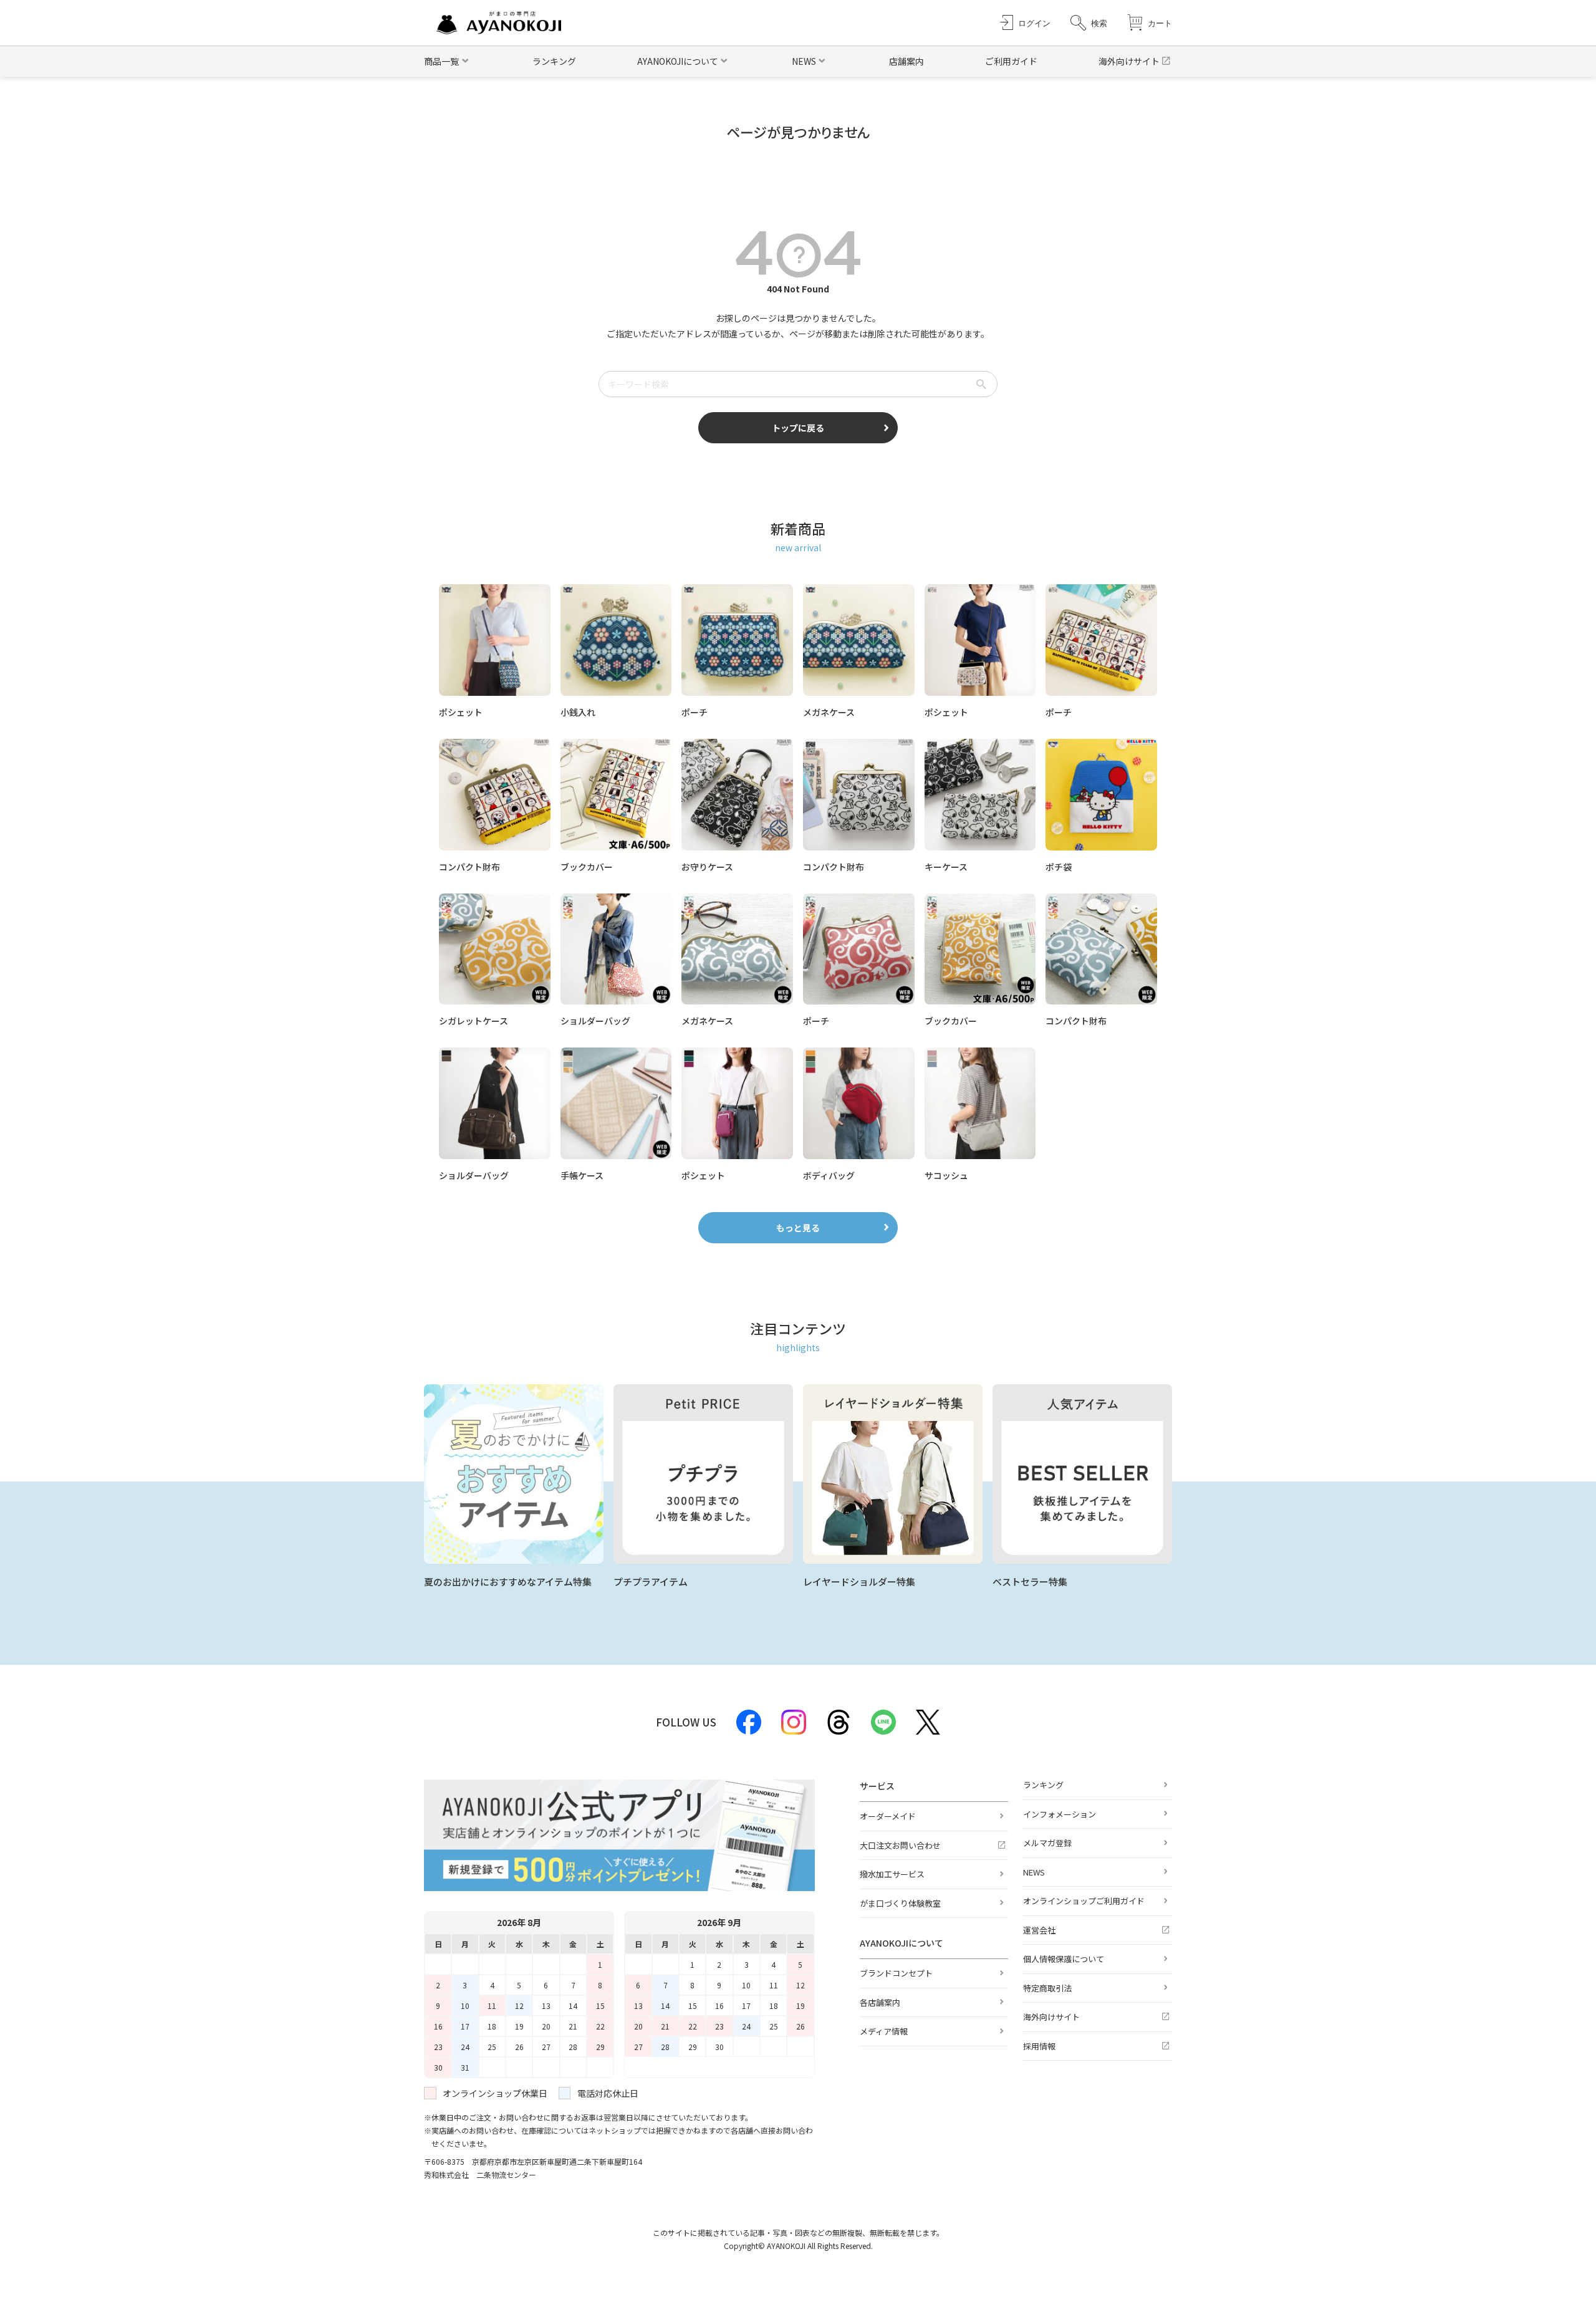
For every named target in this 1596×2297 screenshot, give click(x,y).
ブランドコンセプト (896, 1973)
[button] (1089, 23)
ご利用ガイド (1011, 61)
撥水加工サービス (892, 1874)
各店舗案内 (880, 2002)
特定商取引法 (1047, 1988)
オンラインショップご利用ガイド (1084, 1901)
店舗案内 (906, 61)
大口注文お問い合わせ (900, 1845)
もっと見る (798, 1228)
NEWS (1034, 1872)
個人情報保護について (1064, 1959)
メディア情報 (884, 2031)
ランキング (554, 61)
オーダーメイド (888, 1816)
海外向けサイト (1129, 61)
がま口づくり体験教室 (900, 1903)
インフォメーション (1060, 1814)
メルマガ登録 (1047, 1843)
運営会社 (1039, 1930)
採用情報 (1039, 2046)
